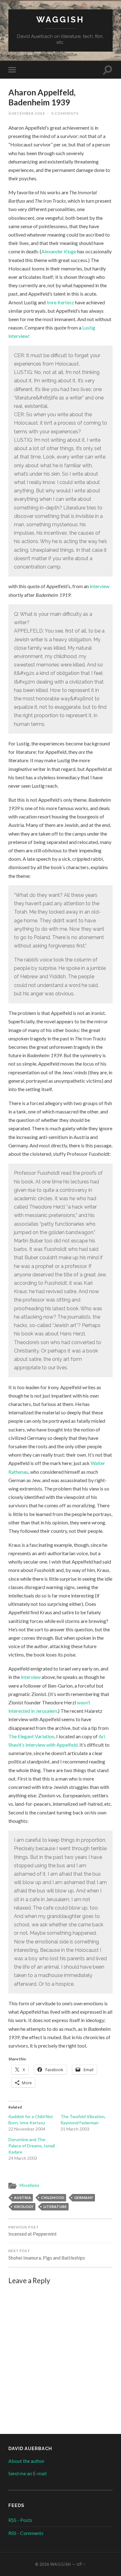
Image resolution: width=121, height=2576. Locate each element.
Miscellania (29, 2185)
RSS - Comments (26, 2533)
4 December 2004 (27, 113)
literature (55, 2207)
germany (84, 2198)
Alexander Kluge (59, 251)
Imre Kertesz (60, 302)
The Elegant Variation (31, 1736)
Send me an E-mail (27, 2473)
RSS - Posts (20, 2520)
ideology (24, 2207)
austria (22, 2198)
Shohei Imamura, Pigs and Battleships (47, 2255)
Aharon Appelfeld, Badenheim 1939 (42, 97)
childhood (53, 2198)
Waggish (60, 19)
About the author (27, 2461)
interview (100, 586)
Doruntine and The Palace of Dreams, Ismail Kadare (32, 2146)
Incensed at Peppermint (33, 2231)
